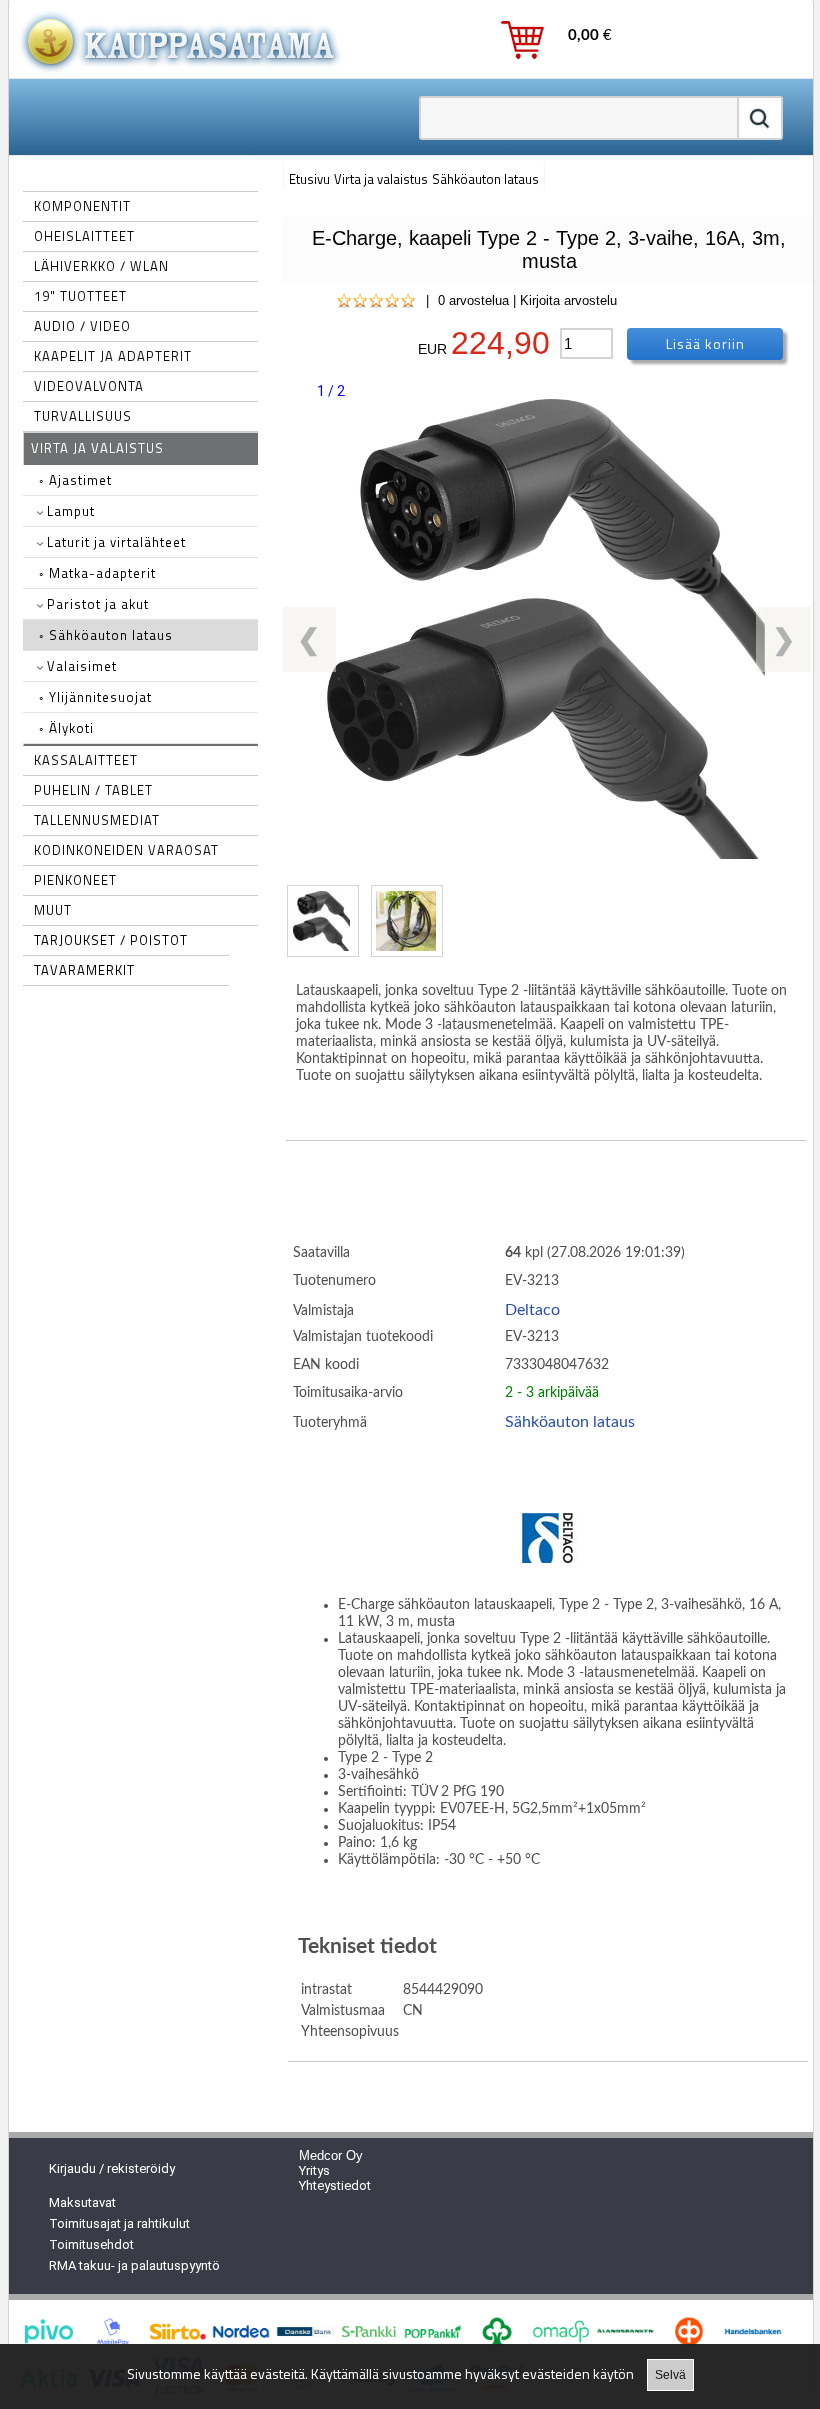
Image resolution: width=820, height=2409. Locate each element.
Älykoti (66, 728)
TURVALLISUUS (83, 416)
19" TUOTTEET (80, 296)
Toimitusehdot (91, 2244)
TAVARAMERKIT (84, 970)
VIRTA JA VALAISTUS (97, 448)
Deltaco (532, 1310)
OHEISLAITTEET (84, 236)
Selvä (670, 2375)
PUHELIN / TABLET (93, 790)
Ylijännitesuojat (95, 697)
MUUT (53, 910)
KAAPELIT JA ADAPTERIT (113, 356)
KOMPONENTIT (82, 206)
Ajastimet (75, 480)
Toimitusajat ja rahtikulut (119, 2223)
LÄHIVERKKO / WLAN (101, 266)
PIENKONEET (75, 880)
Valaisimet (80, 666)
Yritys (314, 2170)
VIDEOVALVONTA (89, 386)
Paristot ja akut (96, 604)
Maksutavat (82, 2202)
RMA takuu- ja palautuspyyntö (134, 2265)
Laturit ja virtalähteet (114, 542)
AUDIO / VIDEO (82, 326)
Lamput (69, 511)
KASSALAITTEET (86, 760)
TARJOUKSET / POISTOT (111, 940)
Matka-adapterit (97, 573)
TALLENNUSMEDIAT (97, 820)
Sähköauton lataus (106, 635)
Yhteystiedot (335, 2185)
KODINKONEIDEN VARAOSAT (126, 850)
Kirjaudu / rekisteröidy (112, 2168)
